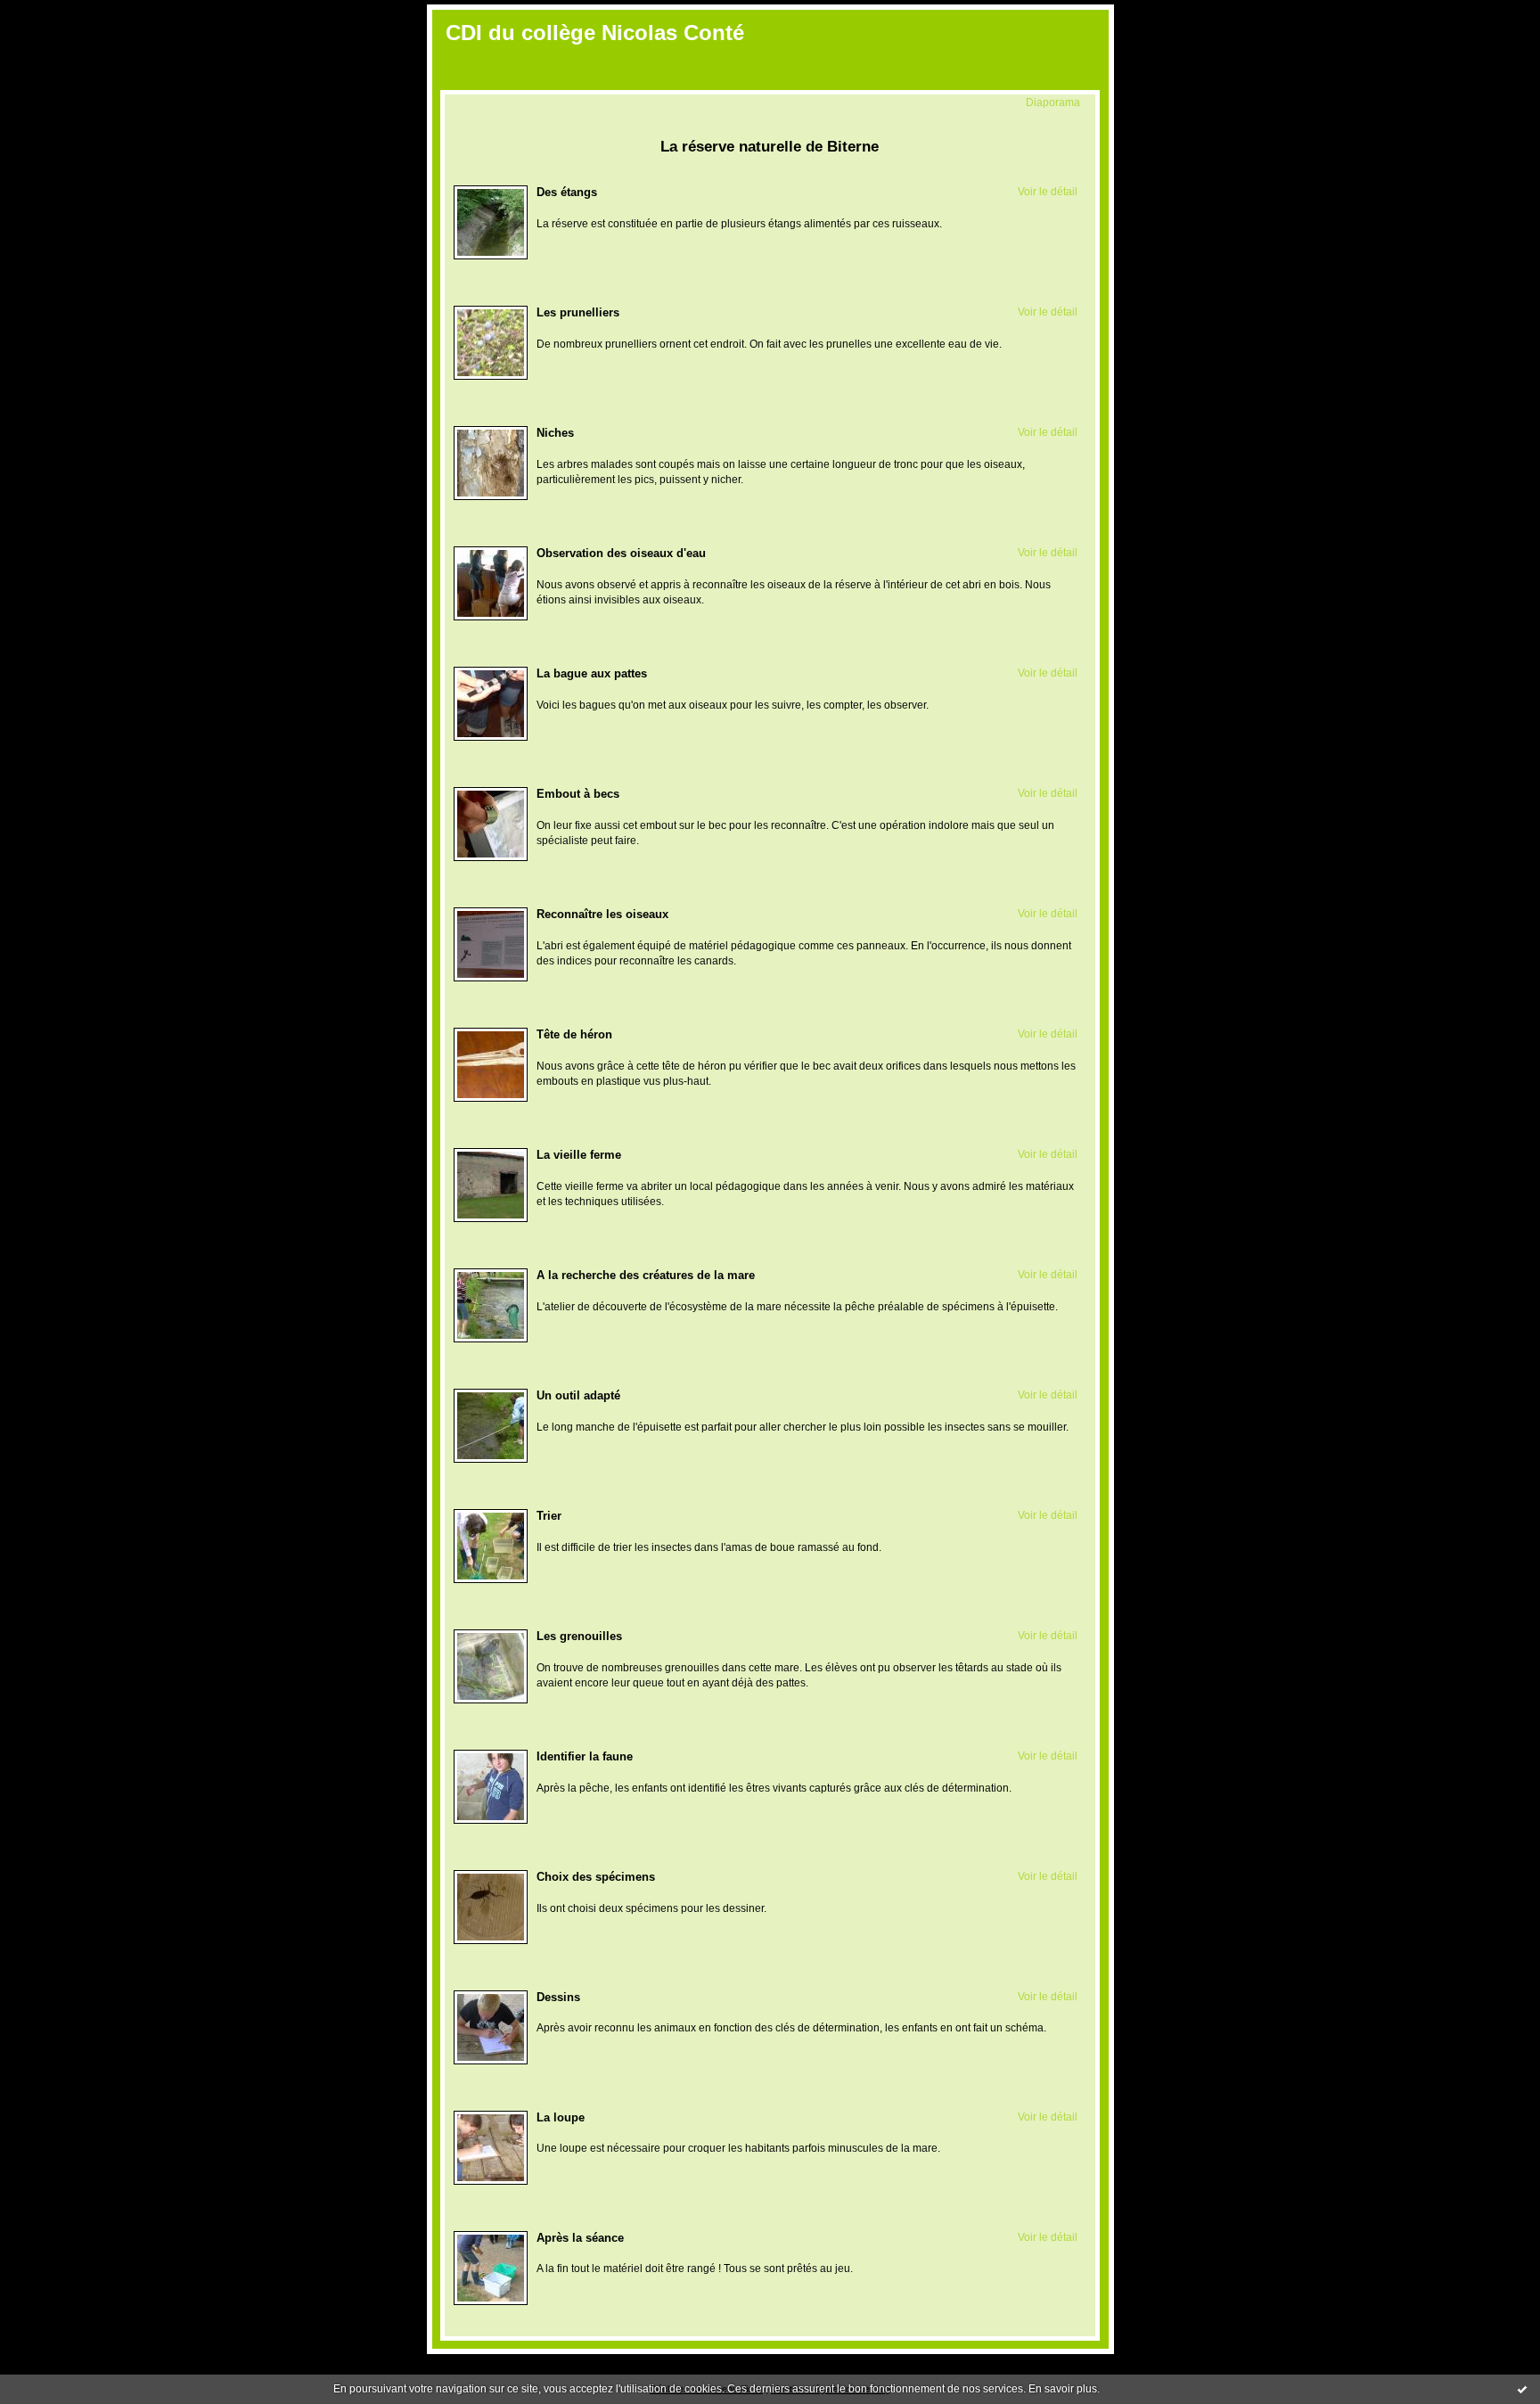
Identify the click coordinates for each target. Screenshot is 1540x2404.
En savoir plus (1063, 2389)
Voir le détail (1048, 191)
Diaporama (1053, 102)
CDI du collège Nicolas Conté (595, 33)
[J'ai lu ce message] (1522, 2389)
